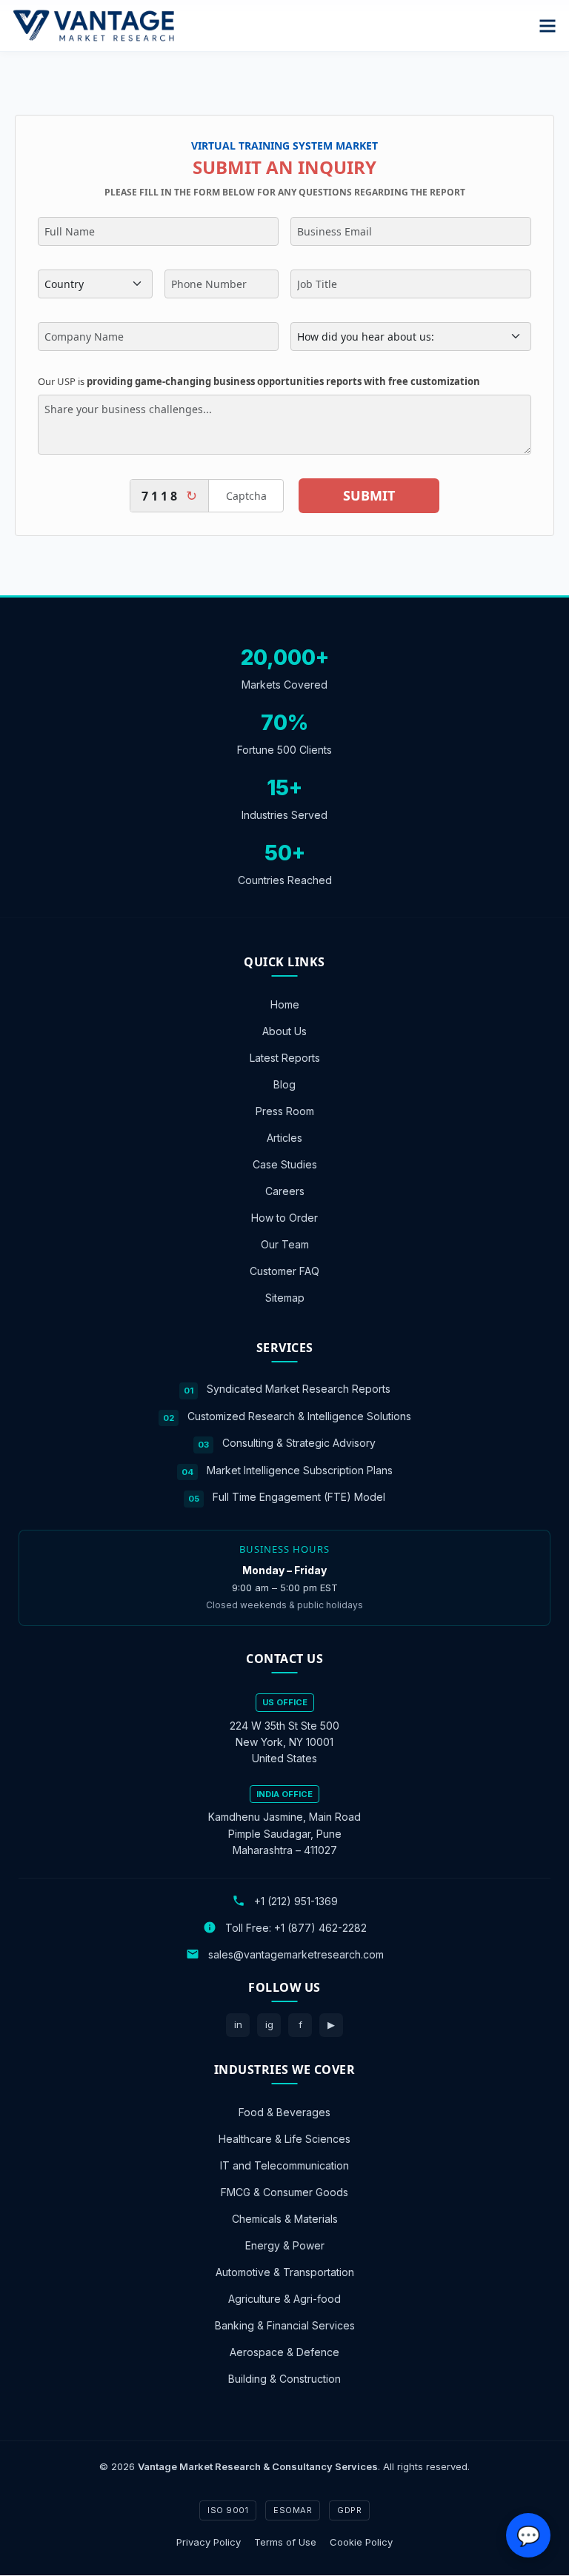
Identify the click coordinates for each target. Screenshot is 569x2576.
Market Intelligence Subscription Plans (300, 1470)
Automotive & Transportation (285, 2272)
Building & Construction (284, 2379)
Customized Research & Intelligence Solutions (299, 1416)
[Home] (93, 26)
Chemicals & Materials (285, 2219)
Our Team (285, 1244)
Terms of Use (285, 2542)
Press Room (285, 1111)
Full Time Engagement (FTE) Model (299, 1498)
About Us (284, 1031)
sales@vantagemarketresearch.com (296, 1954)
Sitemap (285, 1298)
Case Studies (285, 1164)
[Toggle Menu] (548, 26)
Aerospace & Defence (284, 2352)
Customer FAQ (284, 1271)
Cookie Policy (361, 2542)
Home (285, 1004)
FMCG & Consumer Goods (284, 2192)
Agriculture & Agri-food (284, 2299)
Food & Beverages (284, 2112)
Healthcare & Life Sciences (284, 2139)
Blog (284, 1084)
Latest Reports (285, 1058)
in (238, 2024)
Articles (284, 1138)
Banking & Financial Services (285, 2325)
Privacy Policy (209, 2542)
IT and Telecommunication (284, 2165)
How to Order (284, 1218)
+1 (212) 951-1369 (296, 1901)
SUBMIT (369, 495)
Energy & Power (285, 2245)
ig (269, 2024)
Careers (285, 1191)
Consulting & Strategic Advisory (299, 1443)
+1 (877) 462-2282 (320, 1928)
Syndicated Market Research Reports (299, 1389)
